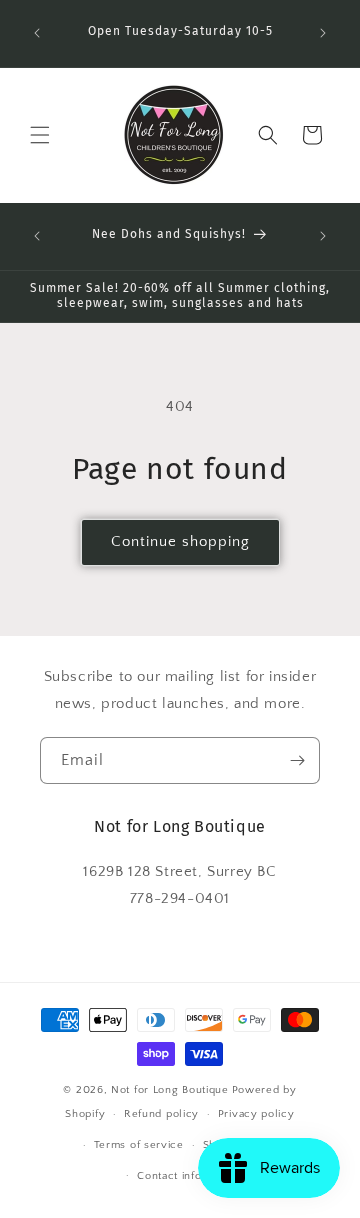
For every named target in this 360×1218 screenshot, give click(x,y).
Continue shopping (180, 541)
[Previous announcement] (37, 33)
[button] (40, 135)
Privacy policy (256, 1114)
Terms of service (139, 1145)
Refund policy (161, 1114)
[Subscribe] (297, 760)
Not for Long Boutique (170, 1090)
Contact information (189, 1176)
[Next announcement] (323, 33)
